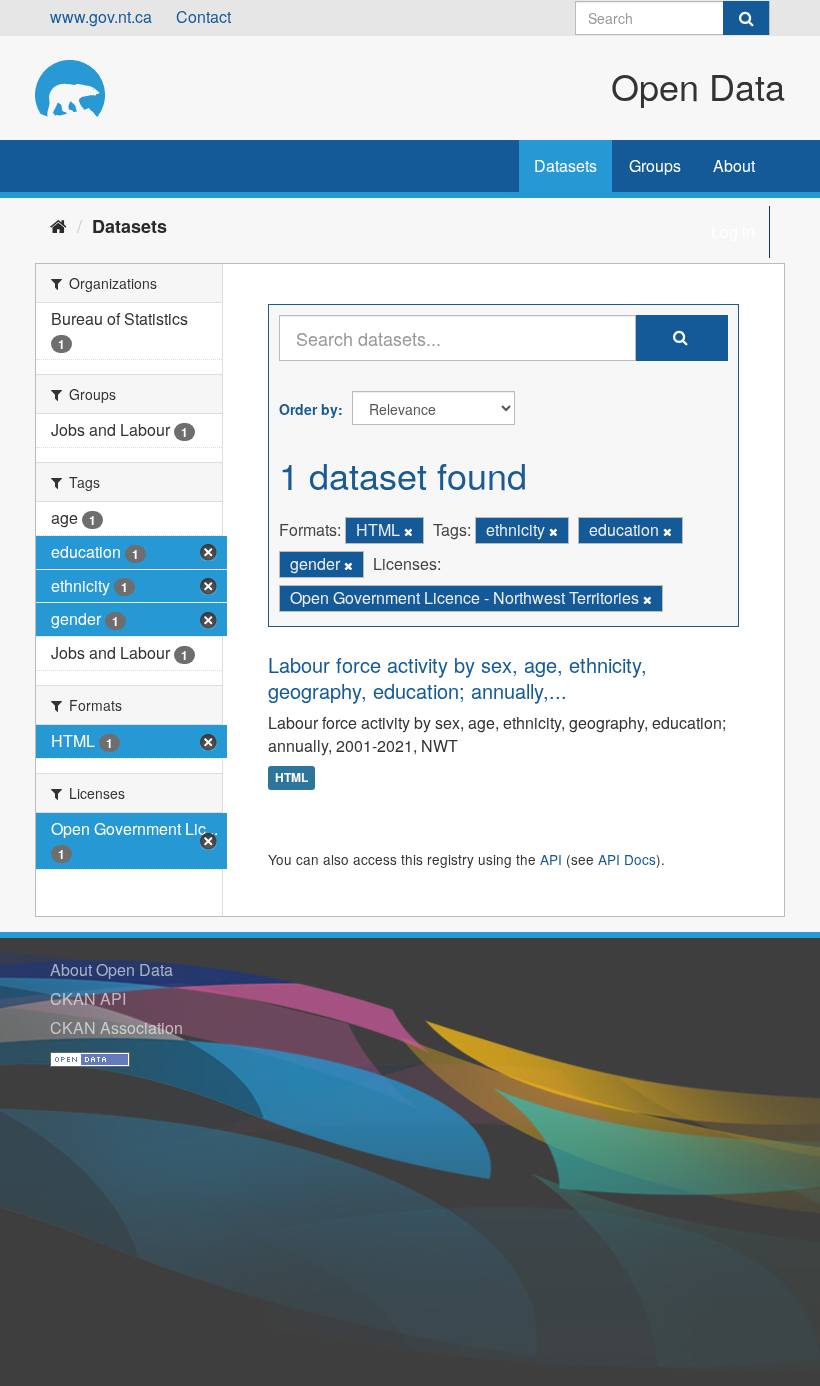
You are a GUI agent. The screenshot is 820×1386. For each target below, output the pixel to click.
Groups (655, 165)
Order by (308, 409)
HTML (291, 778)
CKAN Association (116, 1027)
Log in (733, 231)
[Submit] (746, 18)
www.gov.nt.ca (101, 16)
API (551, 859)
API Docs (627, 859)
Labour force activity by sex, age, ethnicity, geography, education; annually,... (457, 677)
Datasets (565, 165)
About (734, 165)
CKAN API (88, 998)
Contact (203, 16)
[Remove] (408, 531)
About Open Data (111, 969)
